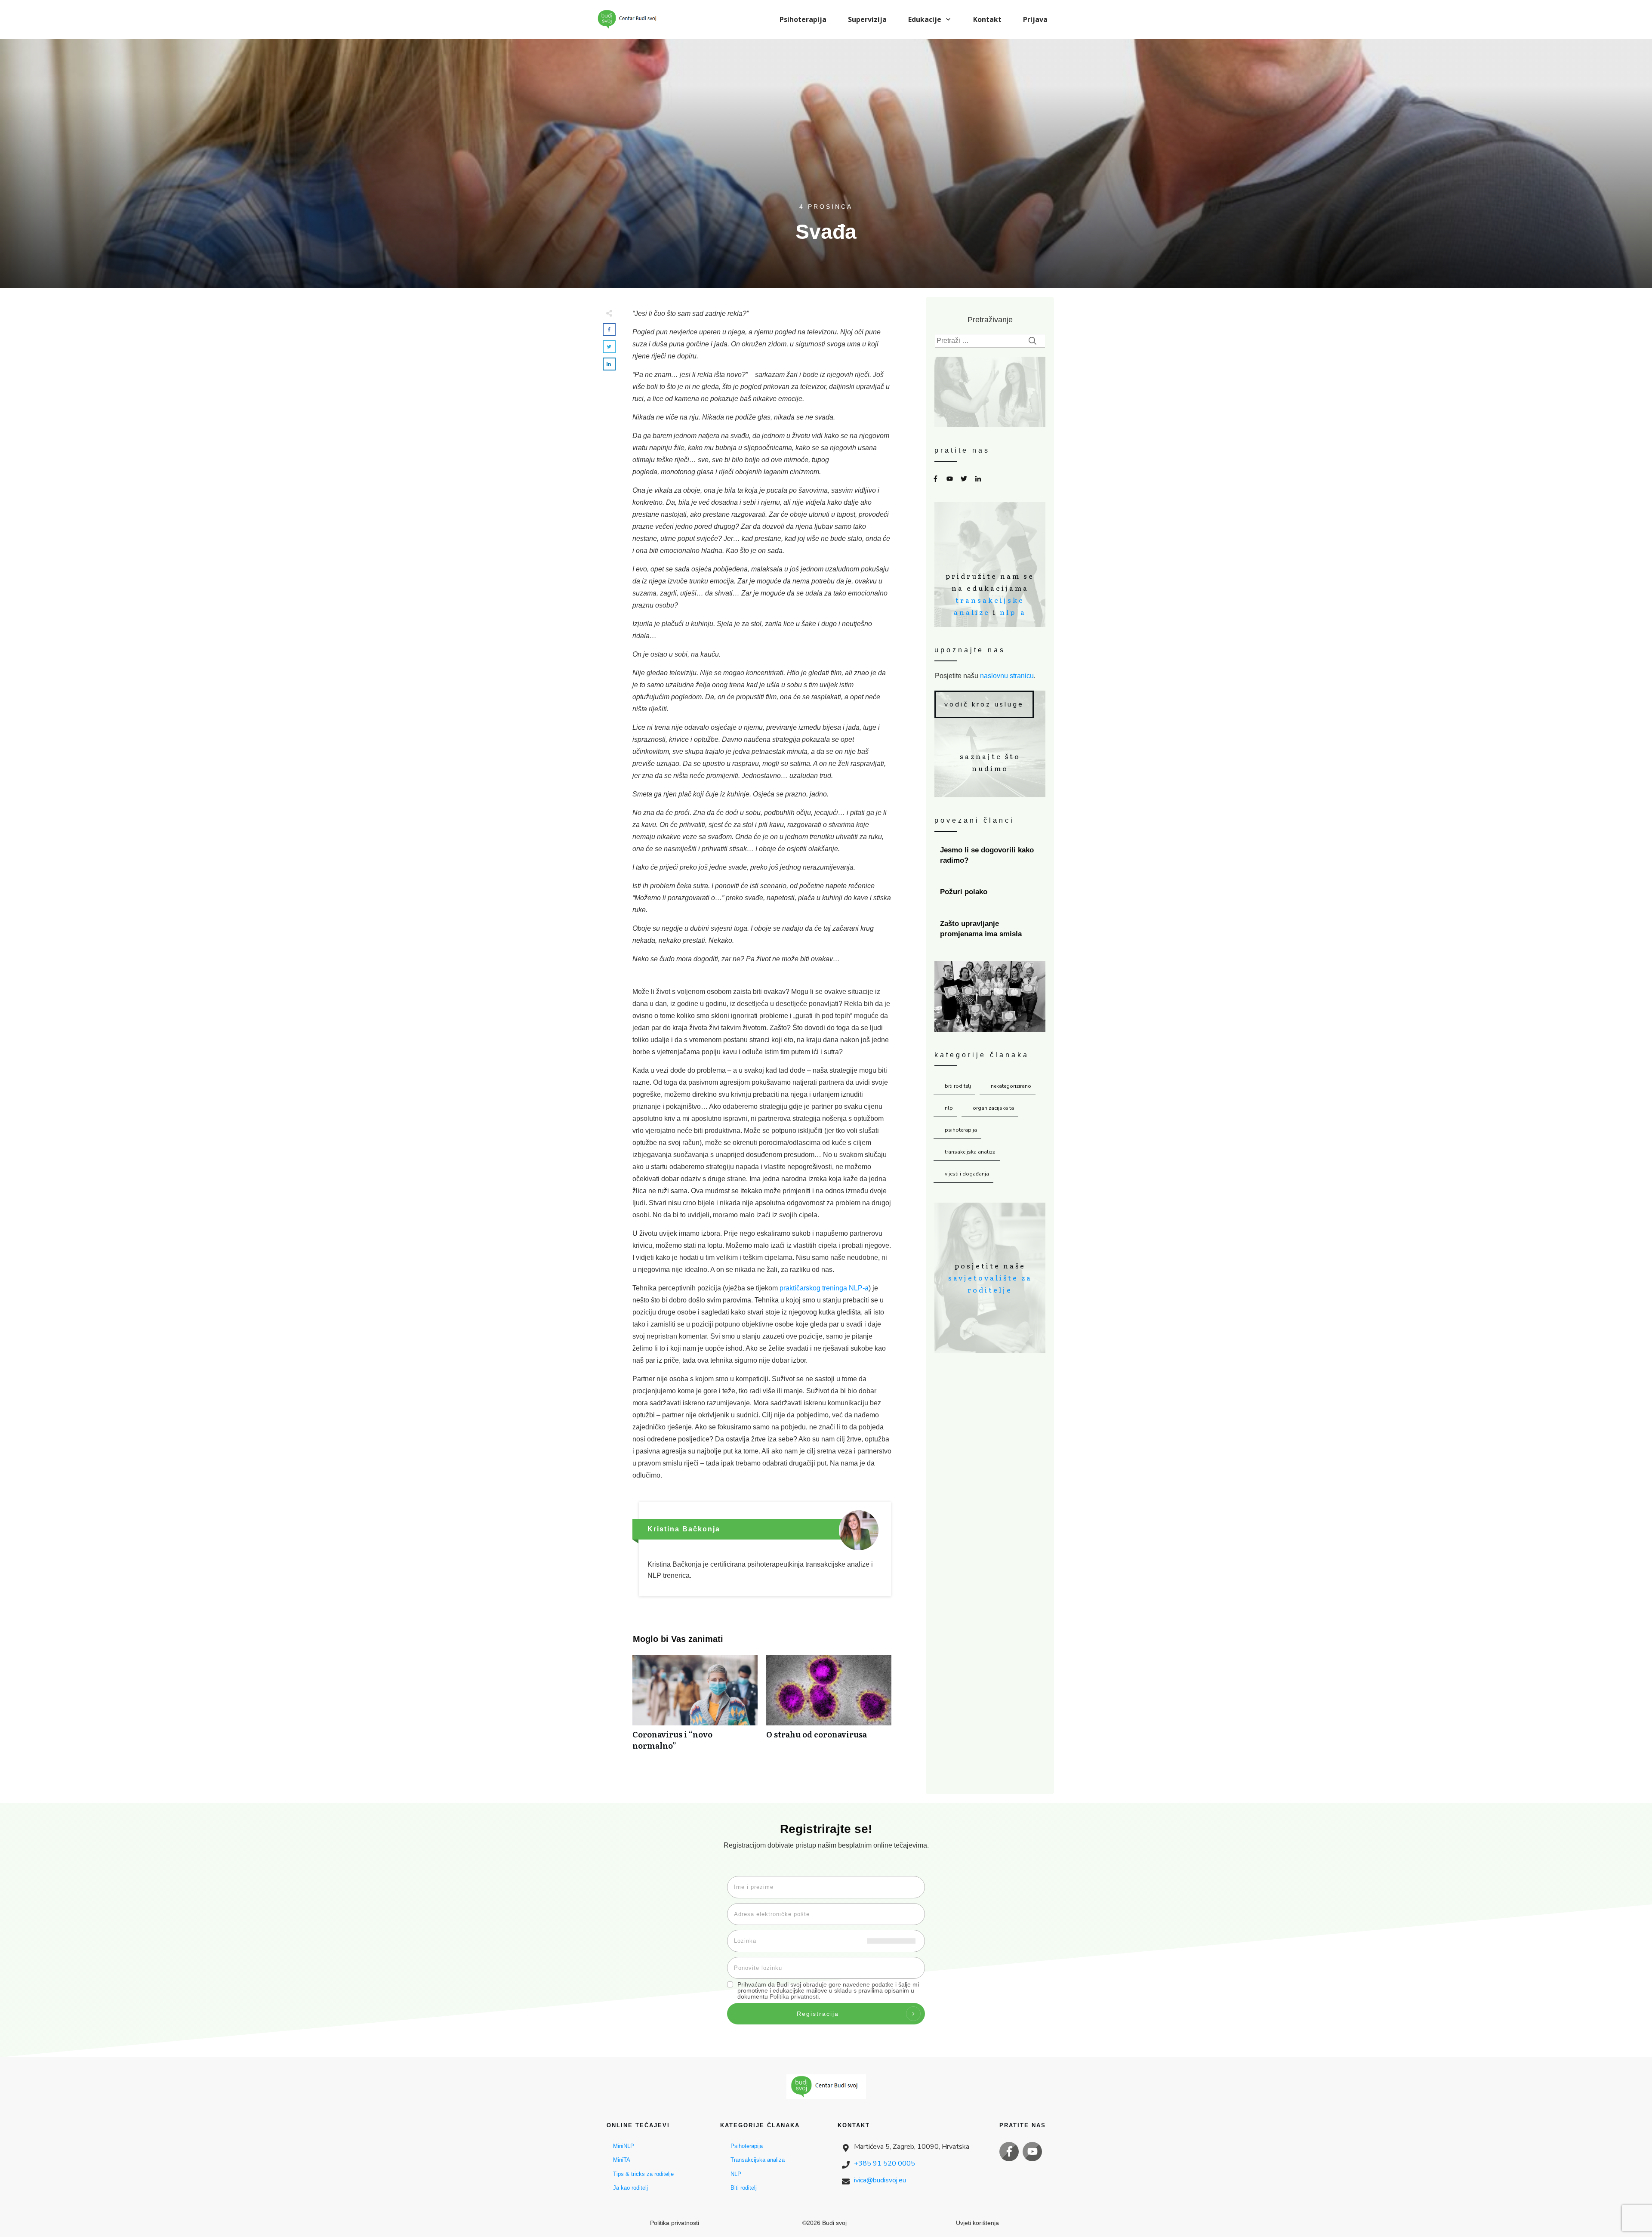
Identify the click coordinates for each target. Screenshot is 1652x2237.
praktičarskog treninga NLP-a (824, 1288)
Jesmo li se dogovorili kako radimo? (990, 855)
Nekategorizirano (1011, 1086)
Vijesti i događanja (967, 1174)
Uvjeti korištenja (977, 2223)
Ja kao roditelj (630, 2188)
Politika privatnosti (794, 1996)
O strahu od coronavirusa (829, 1707)
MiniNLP (624, 2146)
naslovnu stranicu (1007, 676)
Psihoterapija (961, 1130)
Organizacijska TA (993, 1108)
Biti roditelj (958, 1086)
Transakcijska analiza (970, 1152)
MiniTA (622, 2160)
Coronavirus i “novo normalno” (695, 1707)
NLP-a (1013, 612)
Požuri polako (990, 892)
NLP (949, 1108)
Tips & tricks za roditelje (643, 2174)
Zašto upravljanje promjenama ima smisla (990, 929)
